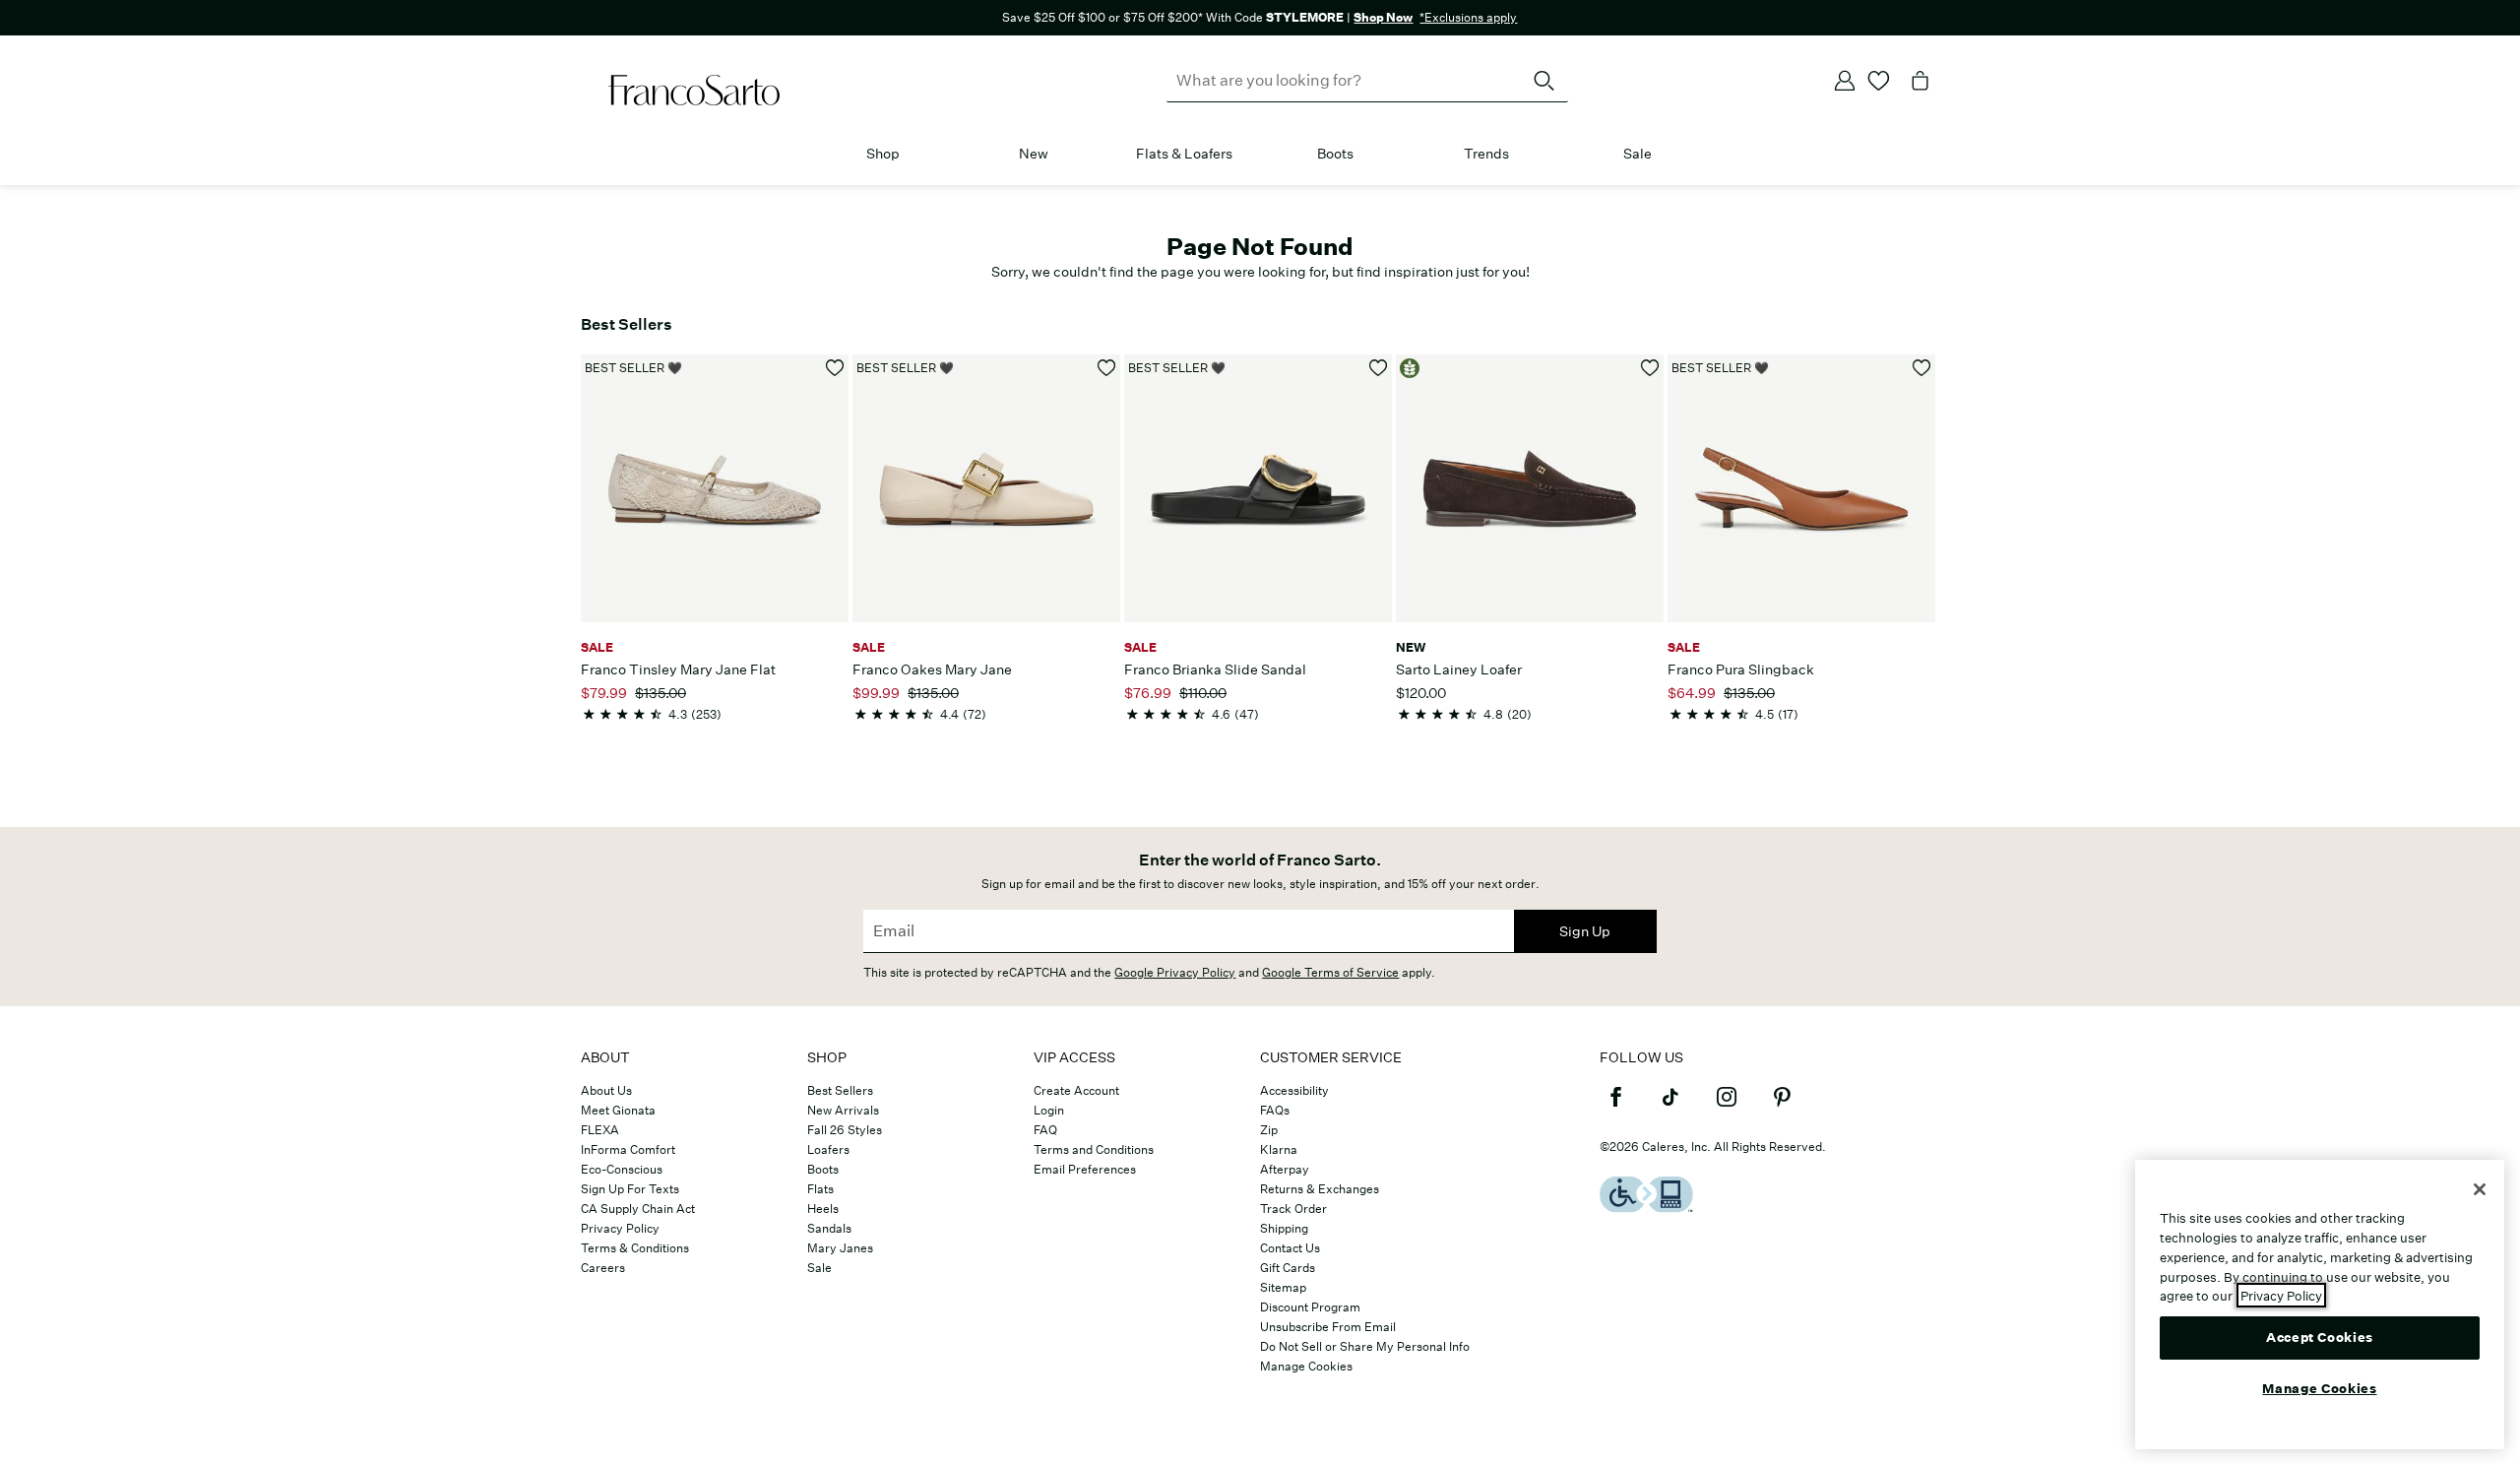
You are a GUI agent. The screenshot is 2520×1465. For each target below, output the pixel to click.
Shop (883, 154)
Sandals (829, 1228)
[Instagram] (1727, 1106)
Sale (1638, 154)
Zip (1269, 1130)
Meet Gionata (618, 1110)
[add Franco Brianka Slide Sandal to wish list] (1379, 368)
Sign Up (1585, 931)
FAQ (1045, 1130)
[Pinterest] (1782, 1106)
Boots (1335, 154)
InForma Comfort (628, 1149)
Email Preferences (1085, 1169)
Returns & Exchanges (1320, 1189)
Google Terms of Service (1330, 972)
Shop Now (1383, 17)
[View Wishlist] (1879, 81)
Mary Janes (840, 1248)
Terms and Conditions (1094, 1149)
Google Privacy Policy (1175, 972)
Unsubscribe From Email (1328, 1327)
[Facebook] (1615, 1106)
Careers (603, 1268)
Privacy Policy (620, 1228)
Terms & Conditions (635, 1248)
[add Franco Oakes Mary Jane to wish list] (1107, 368)
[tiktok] (1670, 1106)
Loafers (828, 1149)
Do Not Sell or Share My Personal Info (1365, 1346)
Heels (823, 1209)
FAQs (1275, 1110)
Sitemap (1283, 1287)
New (1034, 154)
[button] (910, 155)
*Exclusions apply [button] (1468, 17)
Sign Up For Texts (630, 1189)
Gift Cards (1288, 1268)
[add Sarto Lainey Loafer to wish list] (1650, 368)
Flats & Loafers (1184, 154)
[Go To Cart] (1921, 81)
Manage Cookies (1306, 1366)
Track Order (1293, 1209)
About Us (606, 1090)
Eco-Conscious (622, 1169)
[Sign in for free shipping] (1845, 81)
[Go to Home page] (694, 91)
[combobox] (1367, 81)
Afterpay (1285, 1169)
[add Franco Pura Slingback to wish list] (1922, 368)
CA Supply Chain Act (638, 1209)
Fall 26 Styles (845, 1130)
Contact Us (1290, 1248)
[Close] (2480, 1189)
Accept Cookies (2320, 1337)
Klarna (1279, 1149)
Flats (820, 1189)
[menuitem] (882, 158)
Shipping (1284, 1228)
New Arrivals (843, 1110)
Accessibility (1294, 1090)
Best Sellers (840, 1090)
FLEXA (600, 1130)
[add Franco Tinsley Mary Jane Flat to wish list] (835, 368)
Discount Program (1310, 1307)
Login (1049, 1110)
